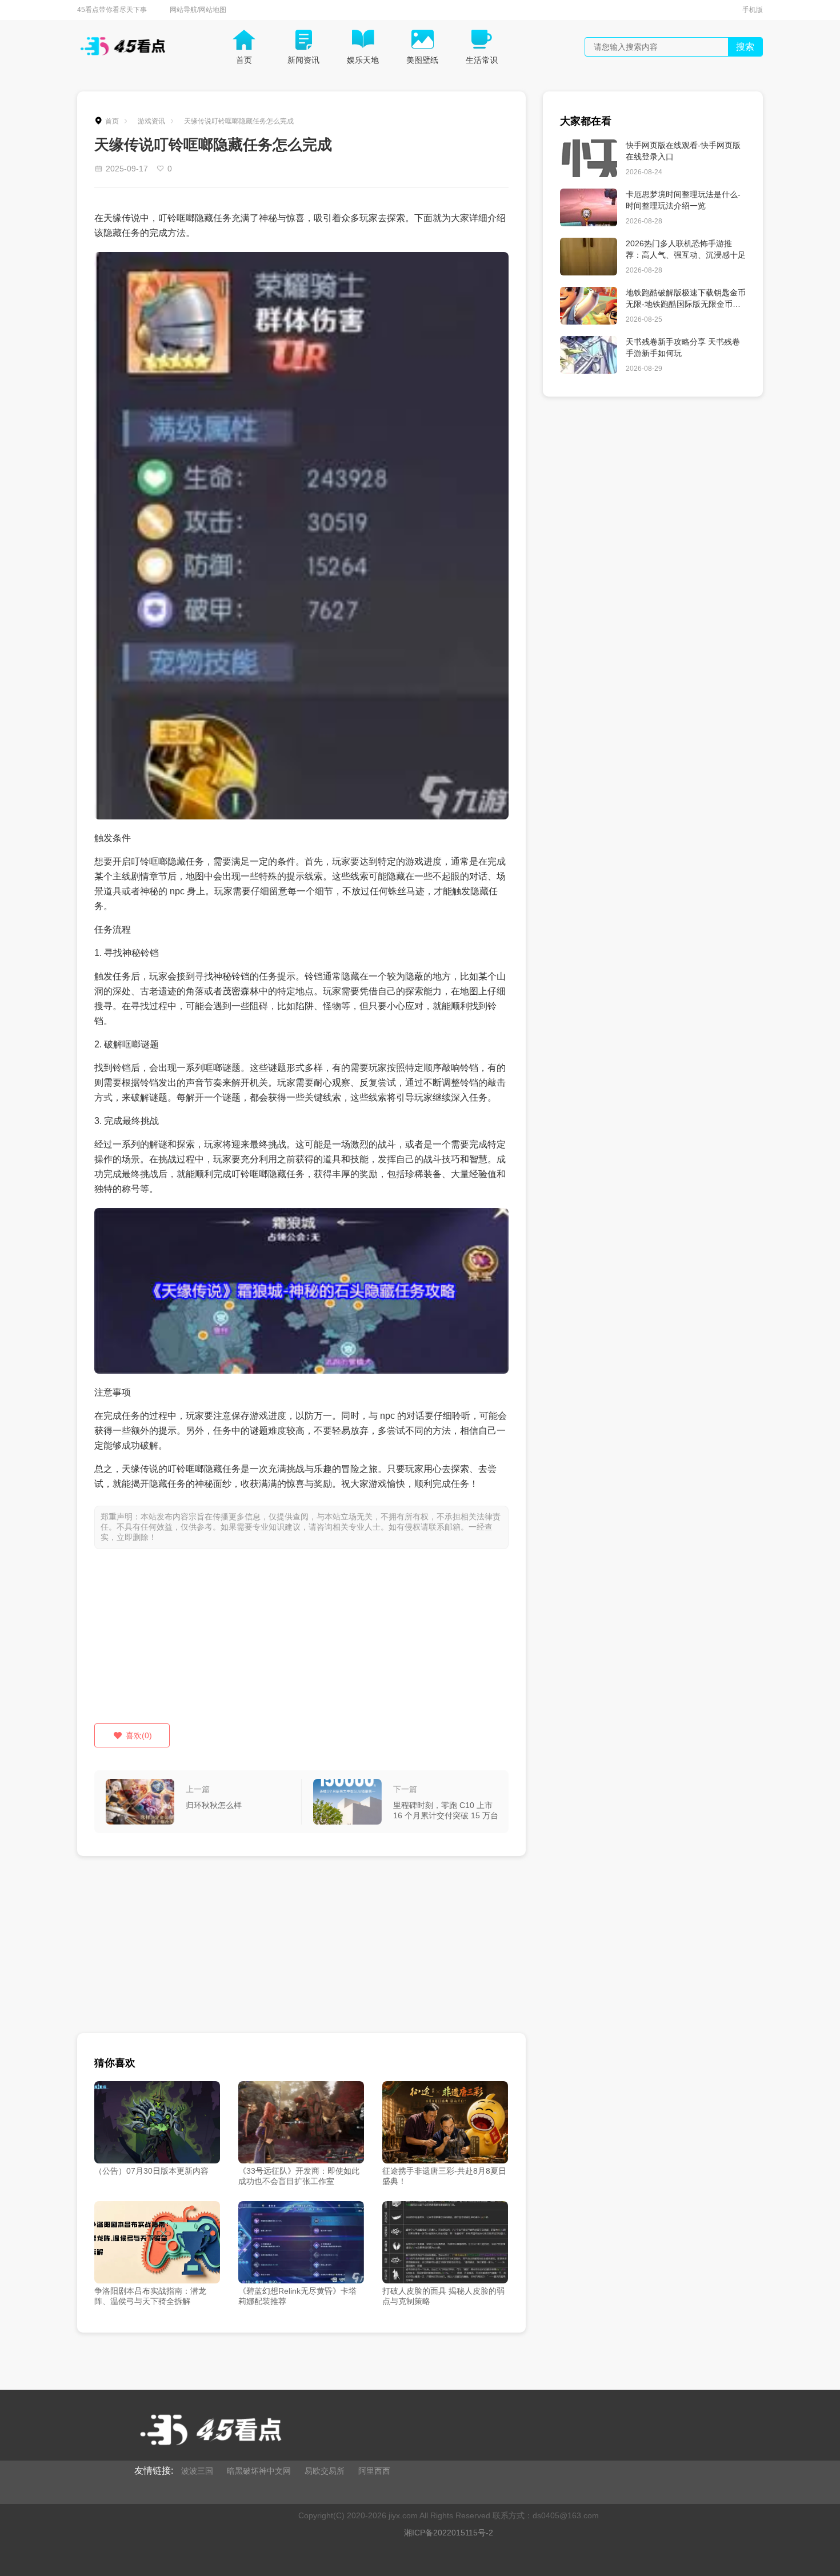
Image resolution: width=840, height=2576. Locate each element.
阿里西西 (374, 2471)
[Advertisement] (301, 1643)
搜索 (745, 47)
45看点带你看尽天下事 (112, 10)
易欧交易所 (325, 2471)
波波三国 (197, 2471)
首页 (112, 121)
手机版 (753, 10)
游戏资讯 (151, 121)
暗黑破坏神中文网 (259, 2471)
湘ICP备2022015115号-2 (449, 2533)
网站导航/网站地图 (198, 10)
